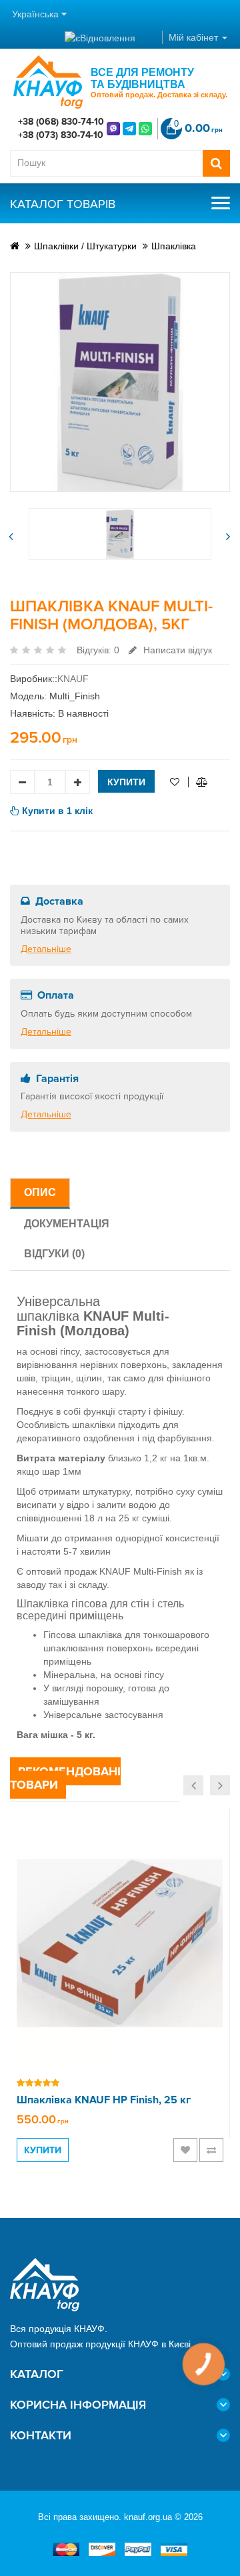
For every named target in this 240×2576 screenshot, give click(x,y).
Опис (40, 1192)
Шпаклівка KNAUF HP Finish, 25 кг (104, 2100)
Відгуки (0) (54, 1254)
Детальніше (46, 949)
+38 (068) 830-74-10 (61, 122)
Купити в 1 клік (57, 811)
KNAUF (73, 679)
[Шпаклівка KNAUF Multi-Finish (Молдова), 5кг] (120, 382)
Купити (126, 782)
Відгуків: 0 (98, 650)
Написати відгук (176, 650)
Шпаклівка (174, 246)
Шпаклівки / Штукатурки (85, 246)
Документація (67, 1224)
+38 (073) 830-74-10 (61, 135)
